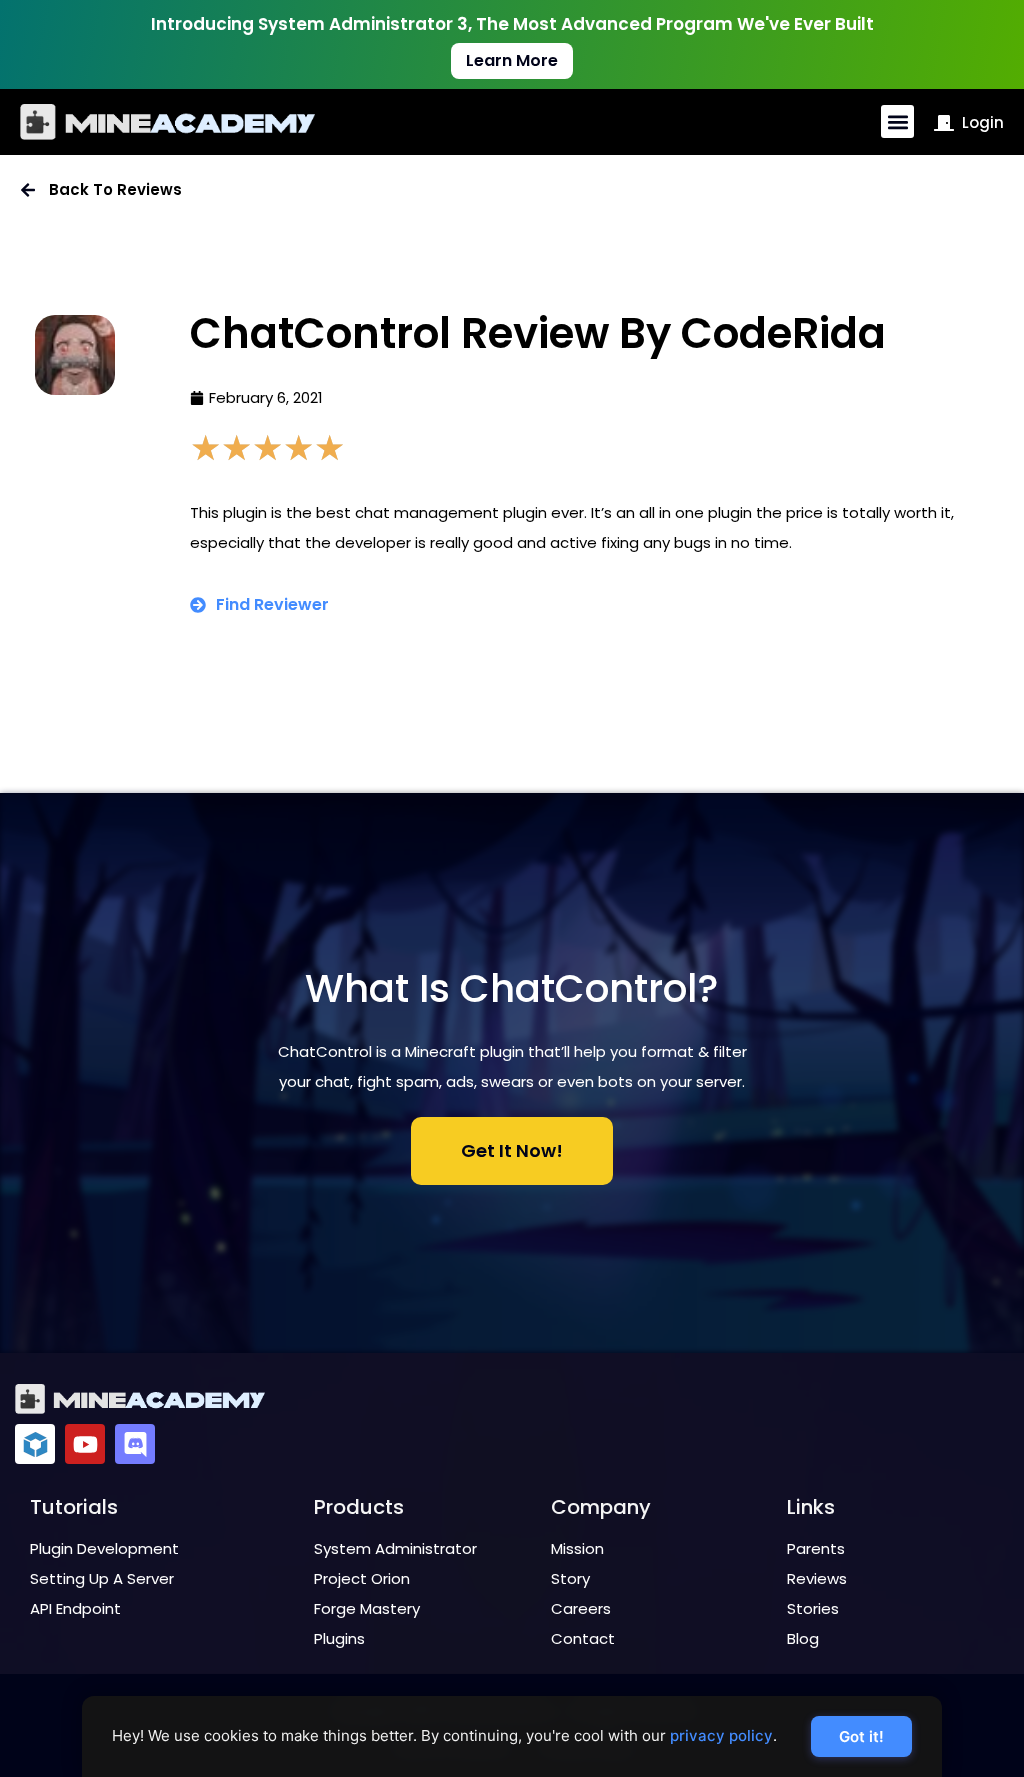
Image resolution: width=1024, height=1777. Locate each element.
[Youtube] (85, 1444)
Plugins (339, 1638)
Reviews (817, 1578)
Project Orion (362, 1578)
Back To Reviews (115, 189)
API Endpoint (75, 1608)
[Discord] (135, 1444)
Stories (813, 1608)
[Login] (944, 123)
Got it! (861, 1736)
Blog (803, 1638)
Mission (577, 1548)
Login (983, 122)
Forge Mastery (367, 1608)
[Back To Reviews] (28, 190)
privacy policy (721, 1735)
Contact (583, 1638)
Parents (816, 1548)
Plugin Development (104, 1548)
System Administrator (395, 1548)
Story (570, 1578)
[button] (897, 121)
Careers (581, 1608)
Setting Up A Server (102, 1578)
